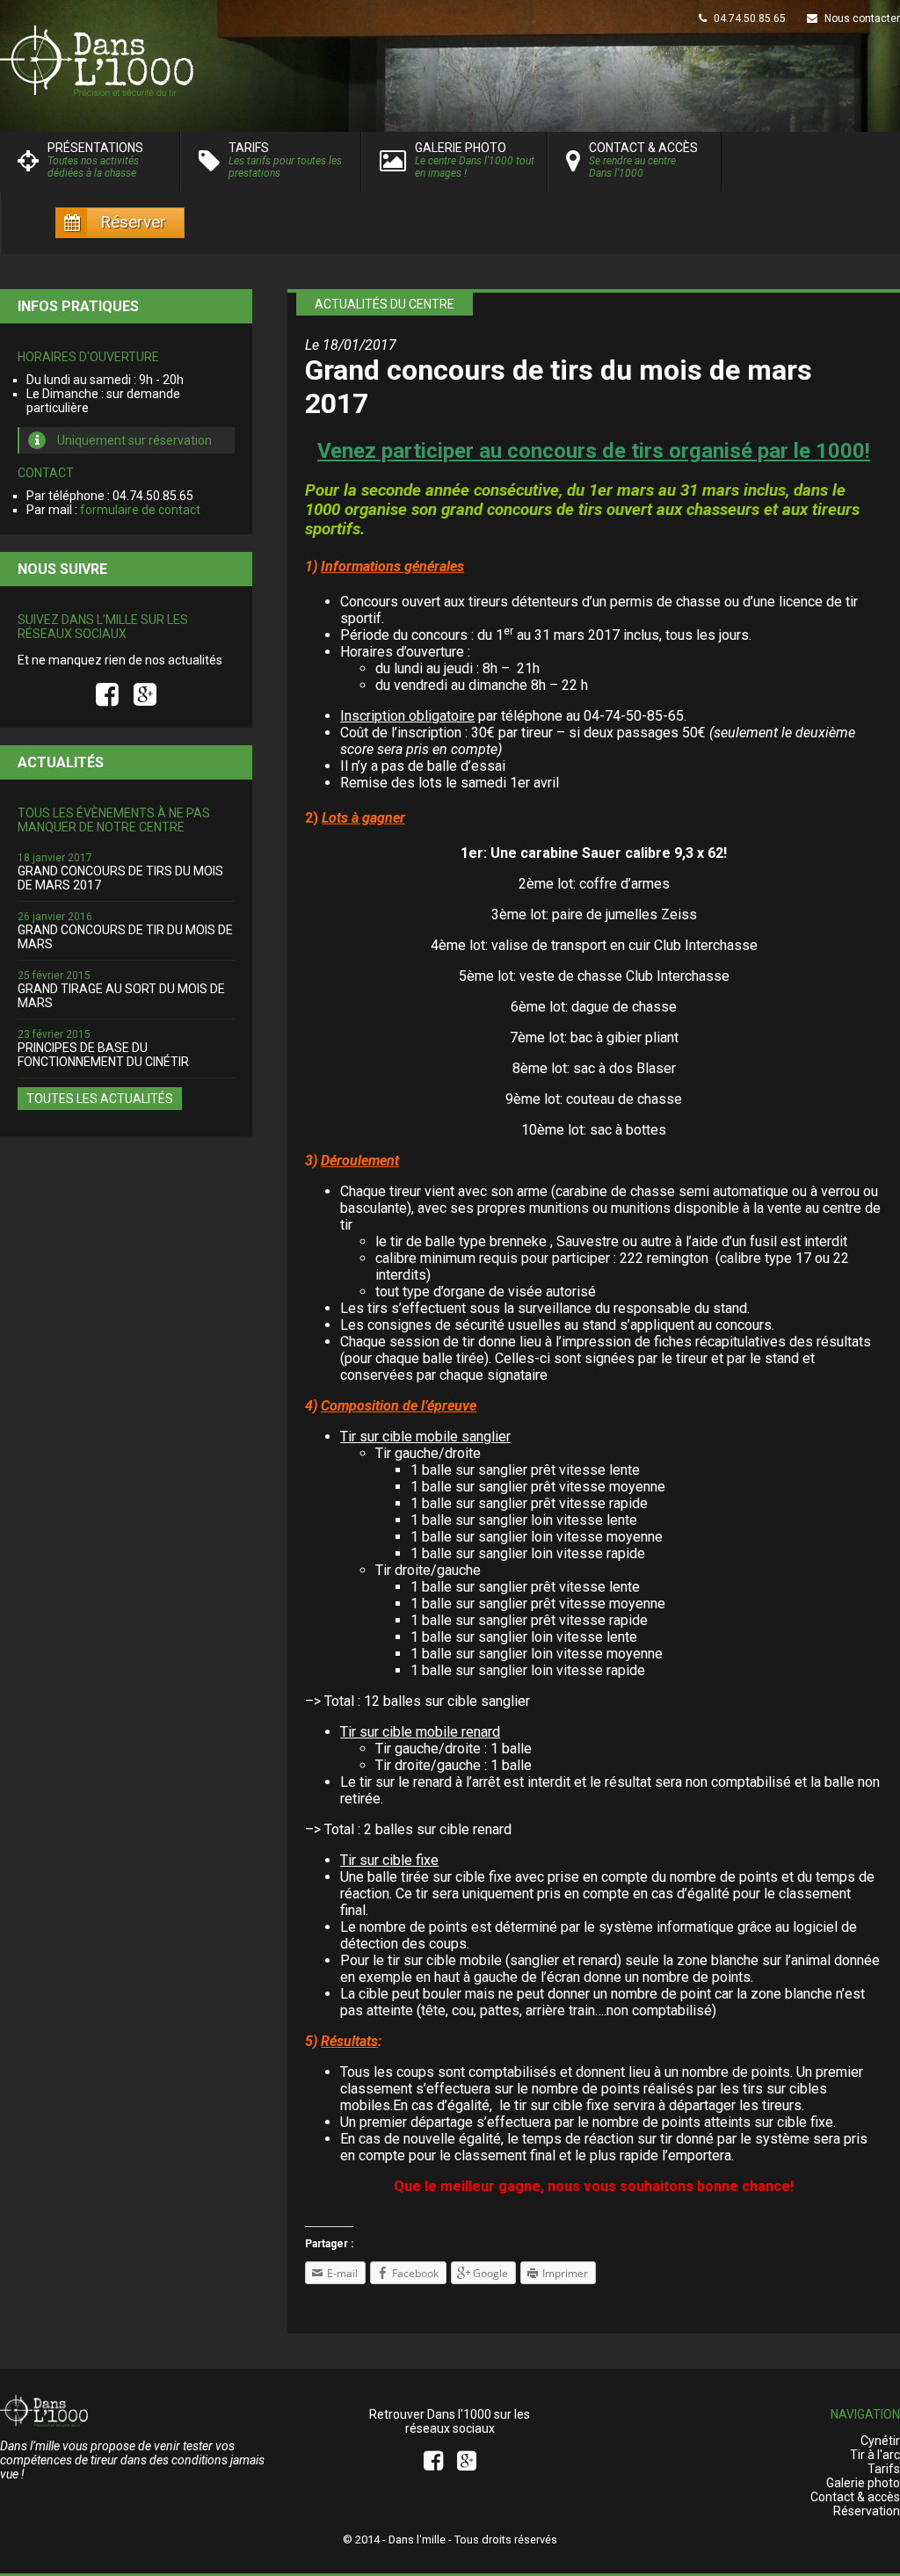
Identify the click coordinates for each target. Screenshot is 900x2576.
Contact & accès (855, 2497)
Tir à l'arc (875, 2455)
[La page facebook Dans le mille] (110, 695)
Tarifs (884, 2469)
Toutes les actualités (100, 1099)
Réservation (867, 2511)
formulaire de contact (140, 510)
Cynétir (880, 2441)
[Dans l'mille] (450, 61)
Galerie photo (863, 2483)
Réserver (133, 222)
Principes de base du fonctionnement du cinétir (103, 1055)
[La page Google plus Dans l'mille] (145, 695)
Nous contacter (861, 18)
